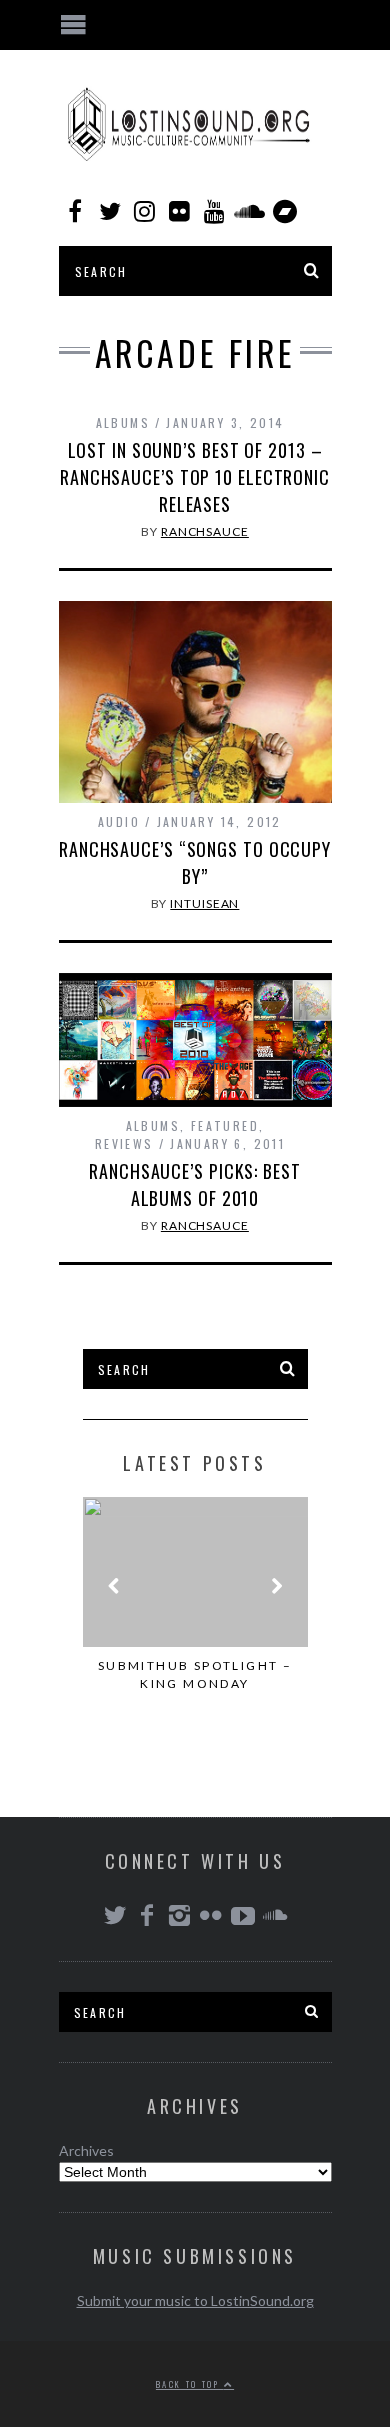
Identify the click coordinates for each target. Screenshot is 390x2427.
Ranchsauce (205, 531)
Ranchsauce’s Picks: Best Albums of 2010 (195, 1184)
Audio (119, 821)
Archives (86, 2150)
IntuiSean (204, 903)
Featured (225, 1125)
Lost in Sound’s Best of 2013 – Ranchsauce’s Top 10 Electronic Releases (195, 477)
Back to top (190, 2384)
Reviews (124, 1143)
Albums (123, 422)
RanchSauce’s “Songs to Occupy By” (195, 862)
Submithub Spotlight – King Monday (195, 1674)
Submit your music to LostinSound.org (195, 2300)
